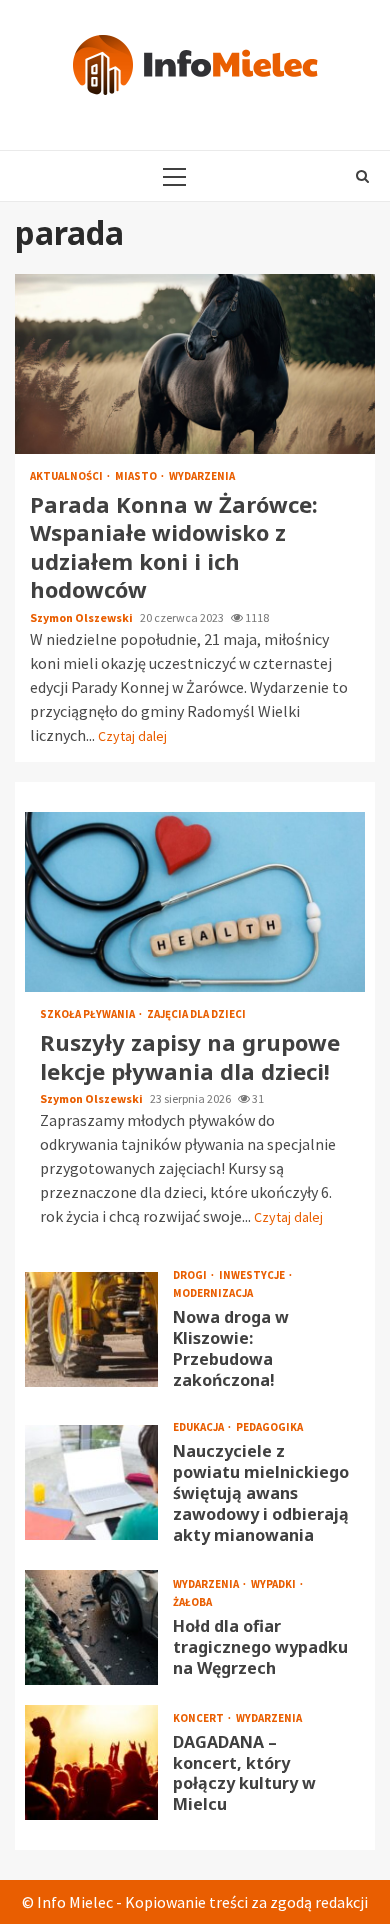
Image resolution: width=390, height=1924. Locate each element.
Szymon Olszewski (82, 617)
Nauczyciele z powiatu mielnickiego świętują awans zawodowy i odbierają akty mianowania (91, 1482)
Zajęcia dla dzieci (196, 1014)
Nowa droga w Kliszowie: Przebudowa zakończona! (91, 1329)
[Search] (362, 176)
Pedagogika (269, 1427)
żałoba (192, 1602)
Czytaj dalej (132, 736)
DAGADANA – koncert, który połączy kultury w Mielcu (91, 1762)
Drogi (191, 1275)
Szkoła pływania (88, 1014)
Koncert (199, 1718)
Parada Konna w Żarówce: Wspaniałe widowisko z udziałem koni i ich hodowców (195, 364)
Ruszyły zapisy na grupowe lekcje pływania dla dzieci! (195, 902)
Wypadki (274, 1584)
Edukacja (199, 1427)
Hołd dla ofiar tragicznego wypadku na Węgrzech (91, 1627)
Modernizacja (213, 1293)
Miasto (137, 476)
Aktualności (67, 476)
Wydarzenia (202, 476)
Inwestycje (253, 1275)
